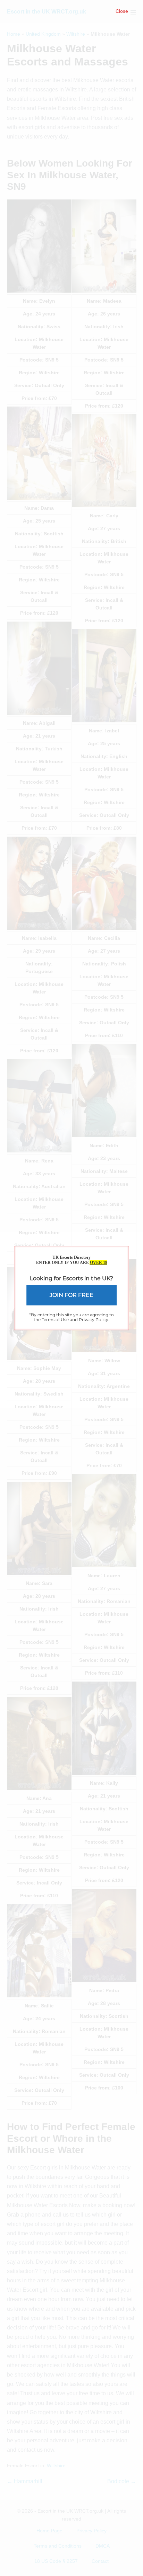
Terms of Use (55, 1319)
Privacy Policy (94, 1319)
